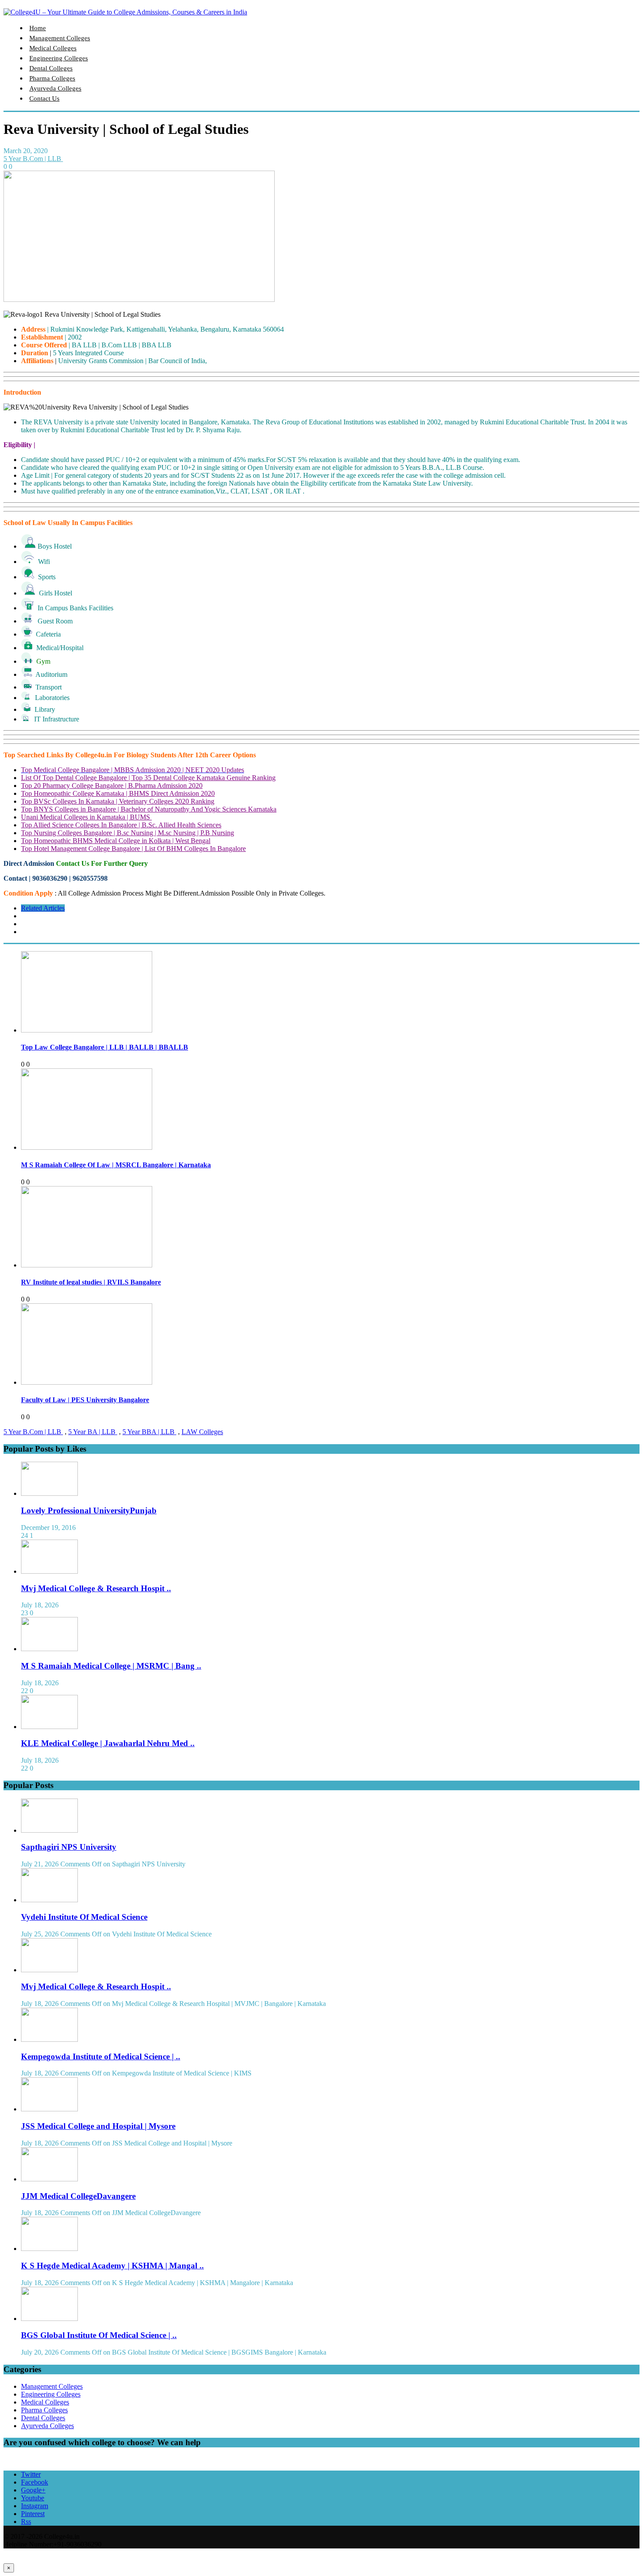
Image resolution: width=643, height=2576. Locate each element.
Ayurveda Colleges (55, 88)
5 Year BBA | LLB (149, 1432)
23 (24, 1613)
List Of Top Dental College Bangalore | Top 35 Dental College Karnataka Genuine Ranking (148, 778)
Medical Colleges (53, 48)
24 (24, 1535)
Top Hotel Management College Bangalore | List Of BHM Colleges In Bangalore (133, 849)
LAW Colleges (202, 1432)
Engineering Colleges (59, 58)
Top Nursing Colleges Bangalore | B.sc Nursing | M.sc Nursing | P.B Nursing (128, 833)
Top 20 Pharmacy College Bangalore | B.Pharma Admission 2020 (112, 786)
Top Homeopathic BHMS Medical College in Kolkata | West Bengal (116, 841)
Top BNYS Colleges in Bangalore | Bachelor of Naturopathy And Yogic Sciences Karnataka (149, 809)
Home (38, 28)
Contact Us (44, 98)
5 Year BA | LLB (93, 1432)
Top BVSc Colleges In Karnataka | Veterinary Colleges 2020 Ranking (118, 801)
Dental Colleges (51, 68)
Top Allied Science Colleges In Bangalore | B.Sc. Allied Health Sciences (121, 825)
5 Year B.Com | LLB (33, 159)
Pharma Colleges (52, 78)
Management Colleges (60, 38)
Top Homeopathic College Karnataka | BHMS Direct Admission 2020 (118, 793)
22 (24, 1691)
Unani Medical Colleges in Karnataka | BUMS (86, 817)
